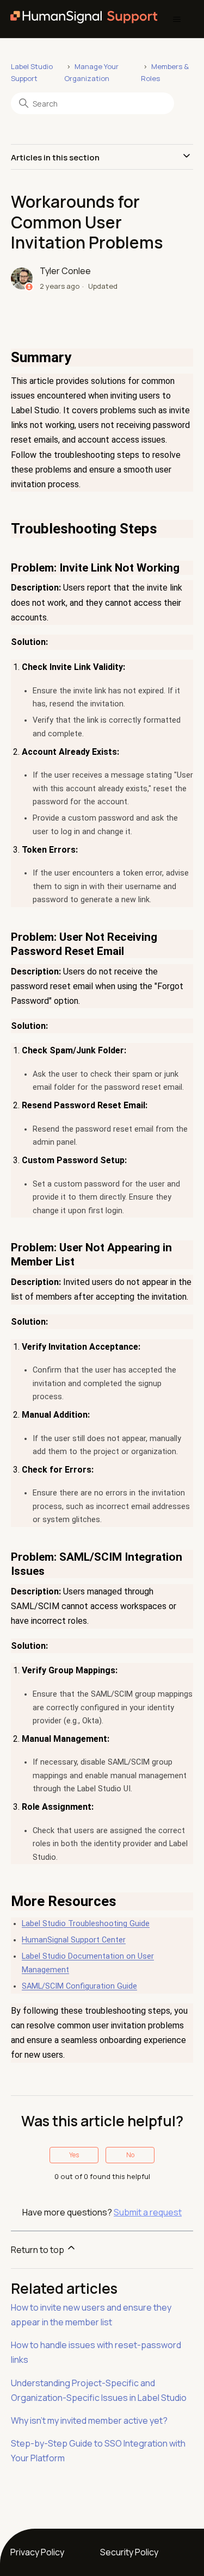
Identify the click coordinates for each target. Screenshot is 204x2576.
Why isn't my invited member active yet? (89, 2420)
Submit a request (148, 2212)
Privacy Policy (37, 2552)
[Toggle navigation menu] (177, 20)
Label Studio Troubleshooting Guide (86, 1924)
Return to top (38, 2250)
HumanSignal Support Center (74, 1940)
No (130, 2155)
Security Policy (129, 2552)
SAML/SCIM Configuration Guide (79, 1986)
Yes (74, 2155)
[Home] (84, 19)
